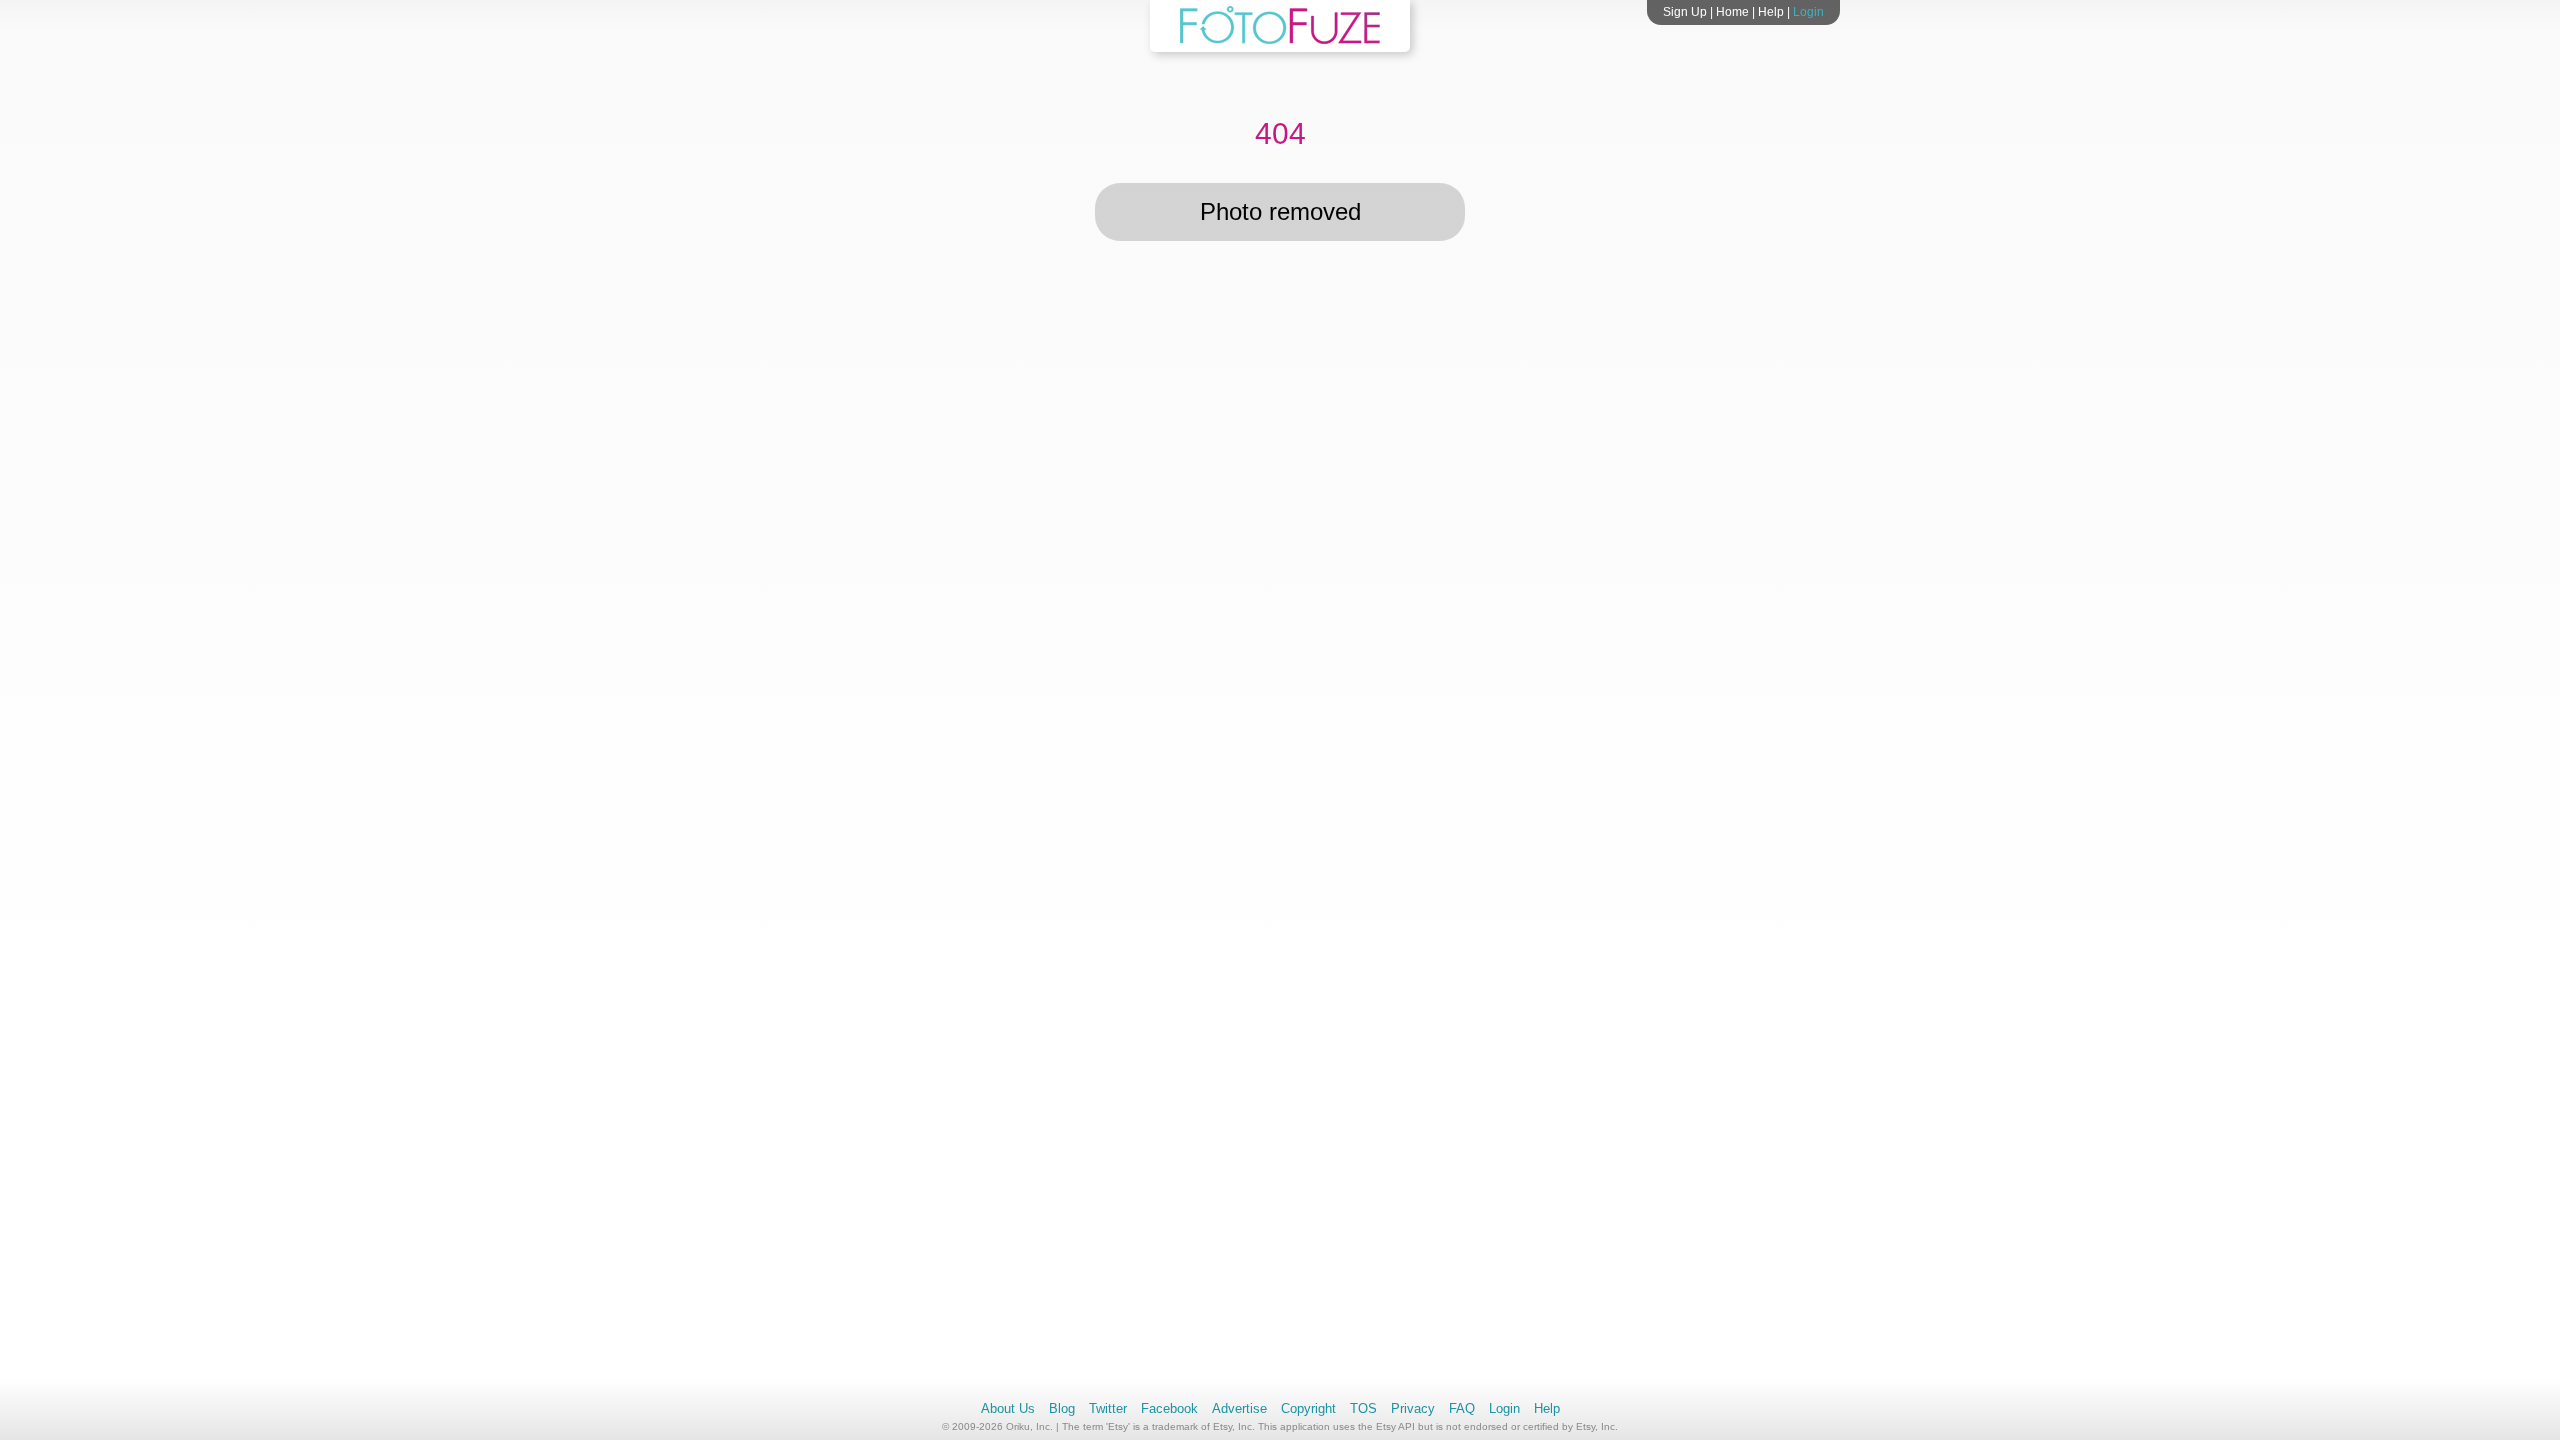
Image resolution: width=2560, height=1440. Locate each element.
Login (1808, 12)
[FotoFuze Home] (1280, 40)
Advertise (1239, 1408)
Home (1732, 12)
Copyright (1308, 1408)
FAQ (1462, 1408)
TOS (1363, 1408)
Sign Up (1685, 12)
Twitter (1108, 1408)
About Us (1008, 1408)
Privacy (1413, 1408)
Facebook (1169, 1408)
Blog (1062, 1408)
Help (1771, 12)
